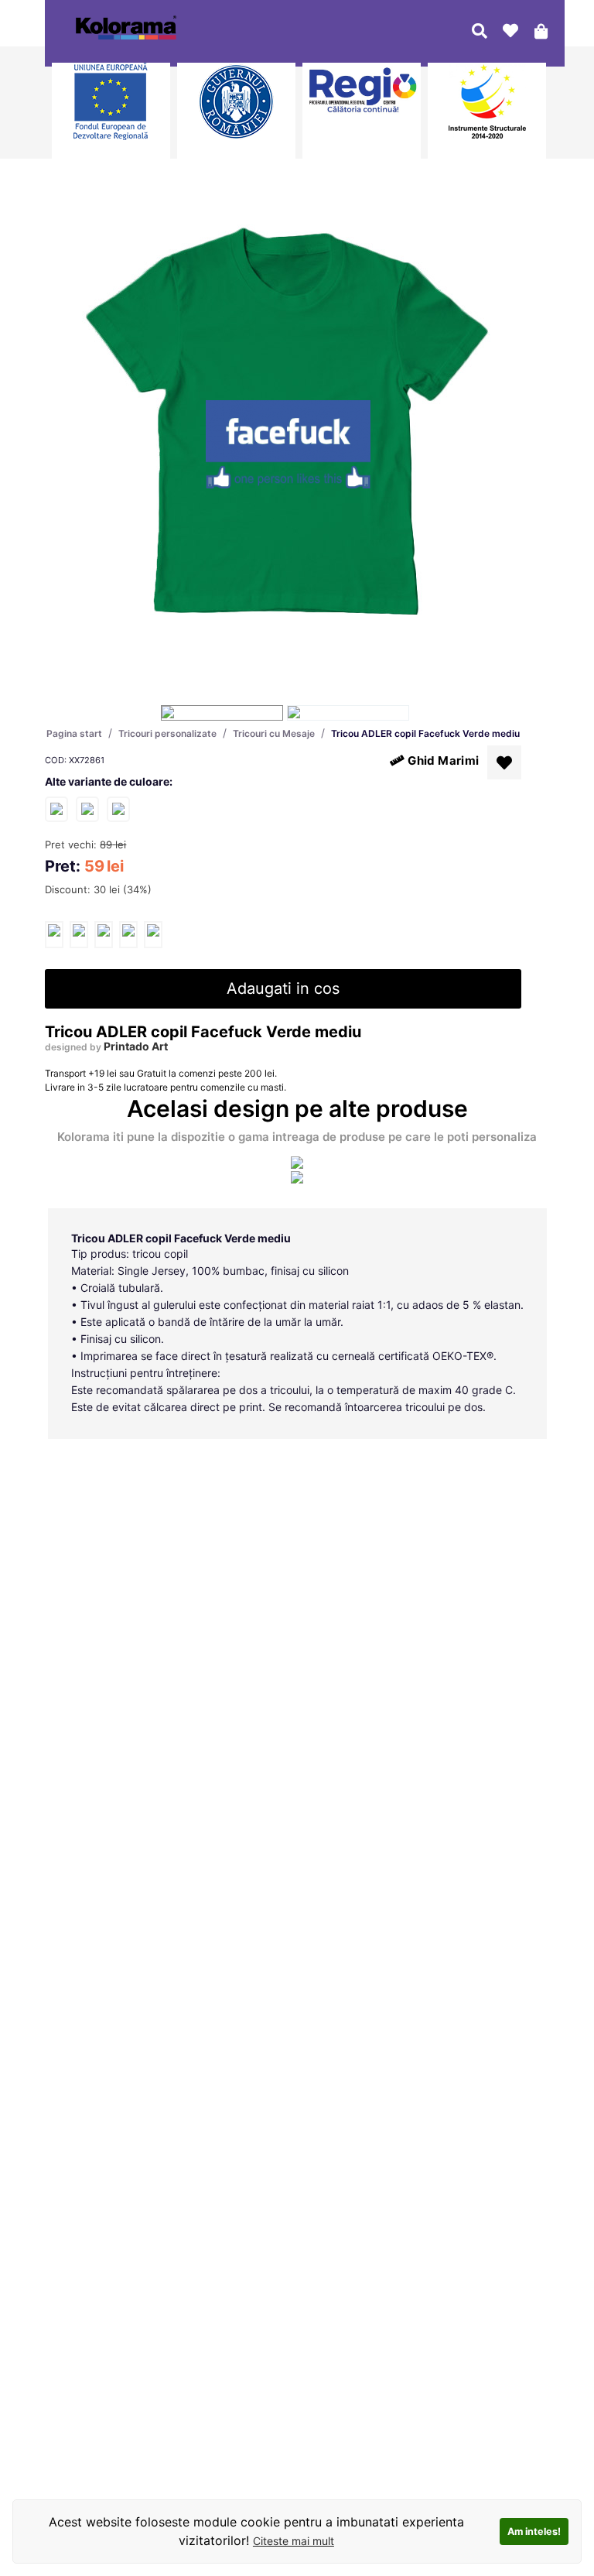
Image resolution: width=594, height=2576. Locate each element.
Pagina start (74, 733)
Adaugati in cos (283, 988)
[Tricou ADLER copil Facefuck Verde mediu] (54, 935)
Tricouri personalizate (167, 733)
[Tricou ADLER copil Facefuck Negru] (87, 808)
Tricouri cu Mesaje (274, 733)
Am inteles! (534, 2531)
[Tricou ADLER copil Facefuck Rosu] (118, 808)
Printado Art (136, 1046)
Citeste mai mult (294, 2541)
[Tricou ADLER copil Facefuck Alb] (56, 808)
